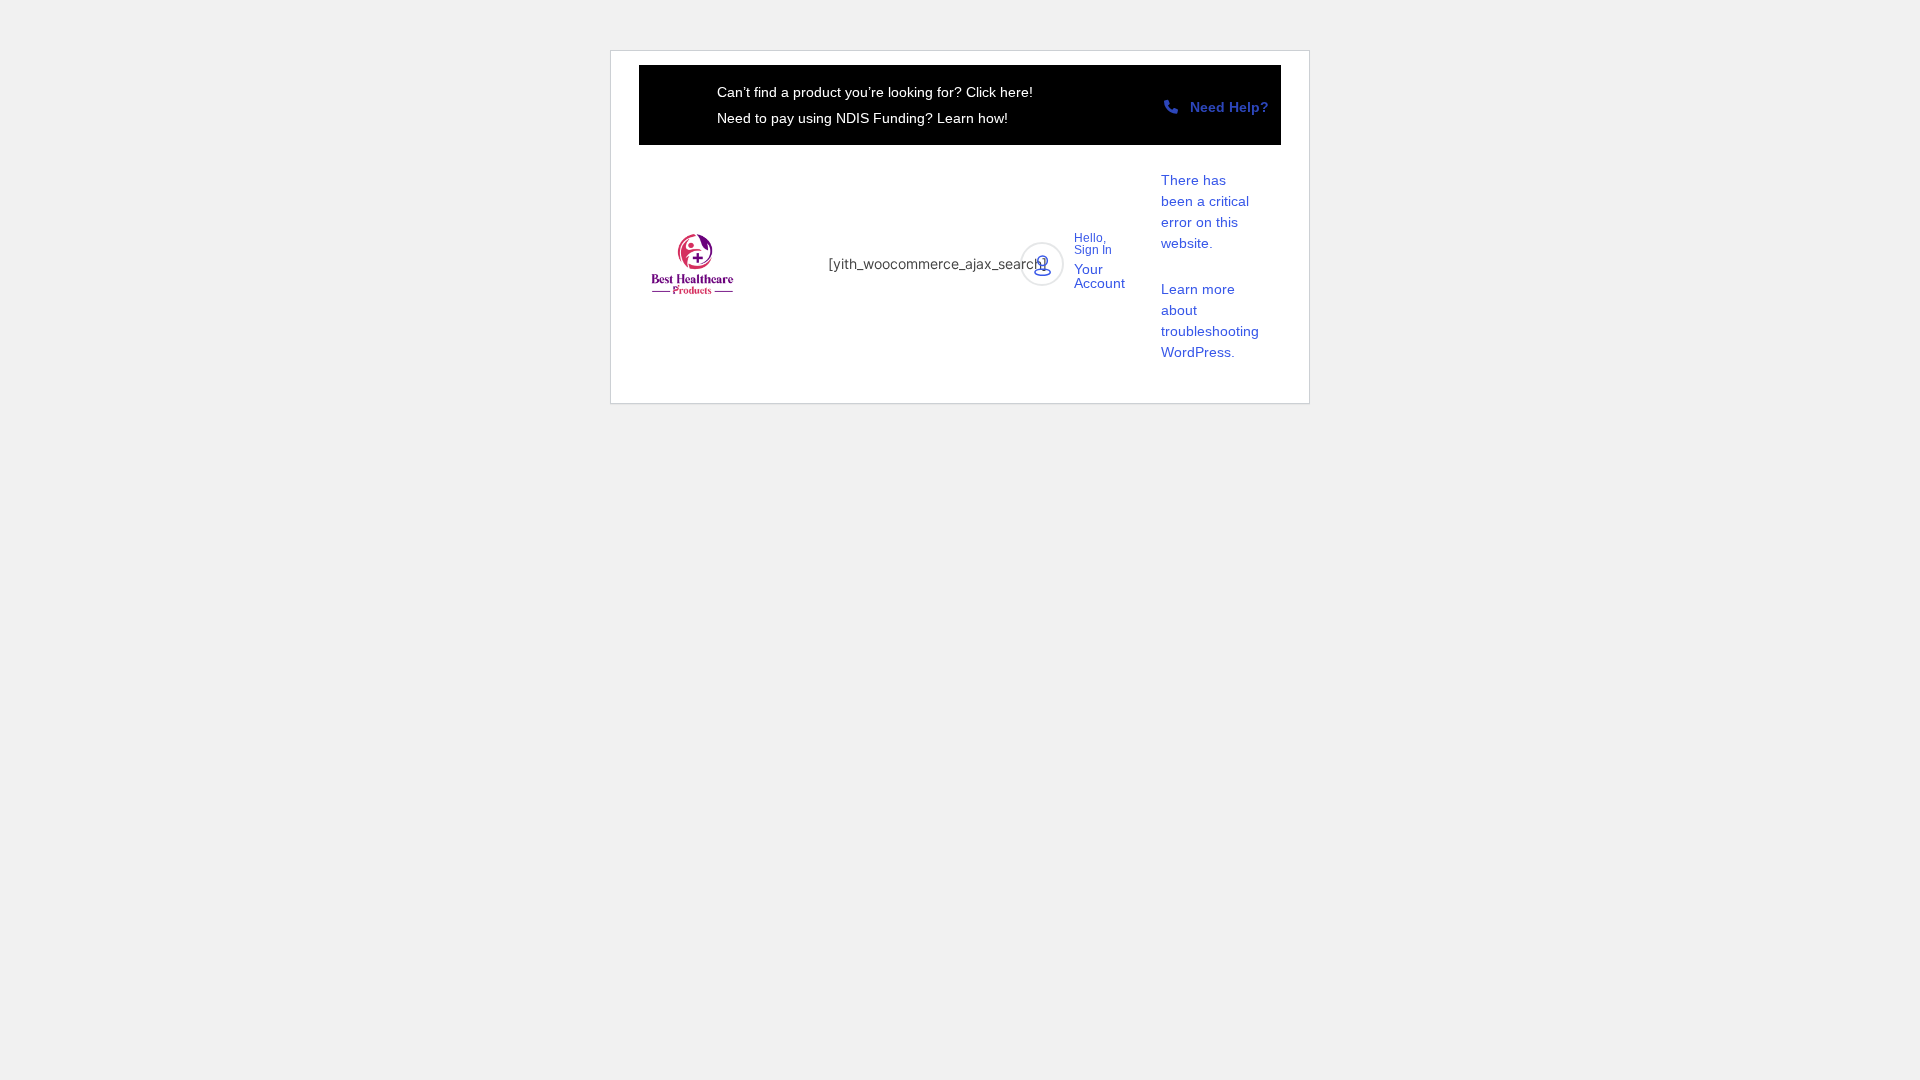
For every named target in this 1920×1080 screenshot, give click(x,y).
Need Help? (1223, 107)
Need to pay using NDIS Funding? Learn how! (862, 118)
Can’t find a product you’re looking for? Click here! (875, 92)
